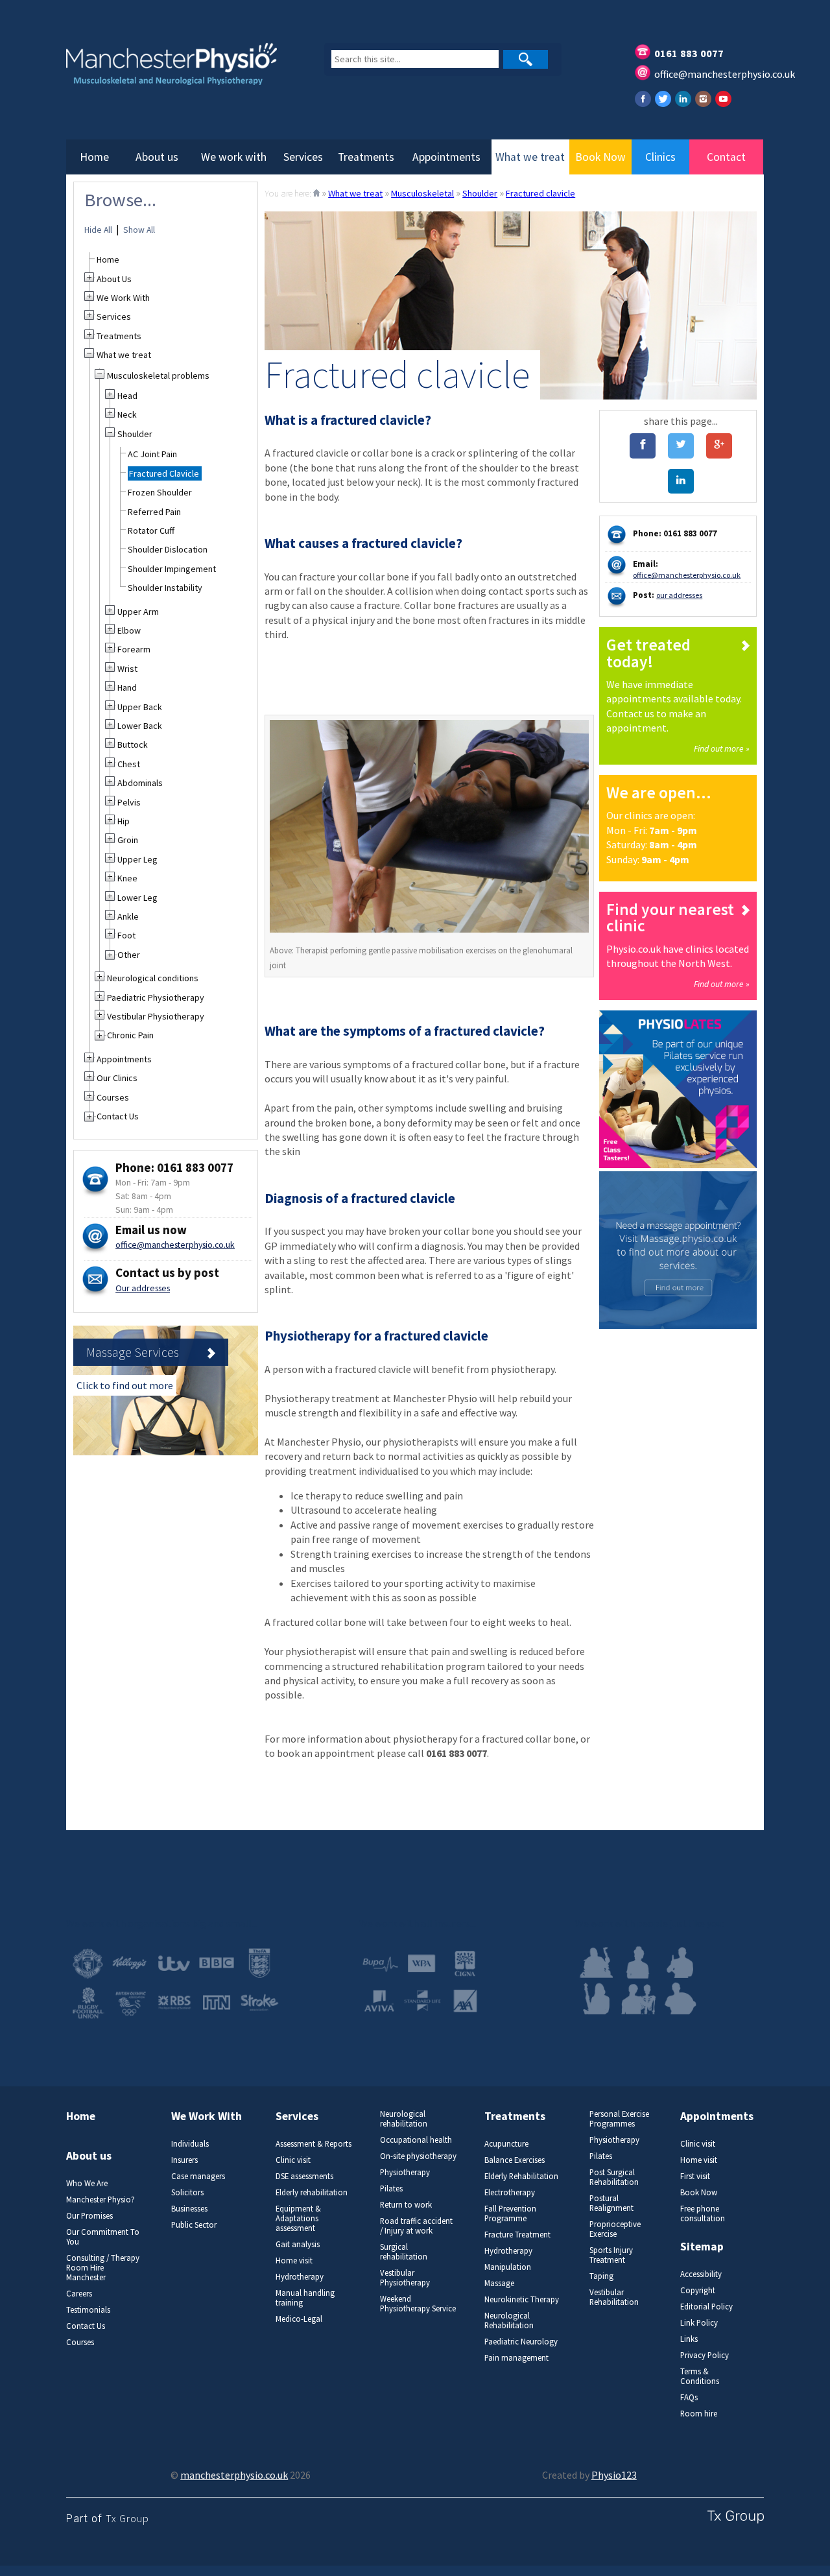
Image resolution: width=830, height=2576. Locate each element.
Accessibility (701, 2274)
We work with (234, 157)
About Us (114, 279)
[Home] (316, 193)
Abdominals (140, 783)
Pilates (391, 2188)
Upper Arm (138, 612)
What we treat (530, 157)
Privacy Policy (705, 2355)
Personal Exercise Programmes (619, 2119)
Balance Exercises (515, 2160)
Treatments (366, 157)
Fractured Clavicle (164, 473)
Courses (113, 1097)
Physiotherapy (405, 2172)
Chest (129, 764)
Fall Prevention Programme (510, 2213)
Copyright (698, 2290)
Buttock (133, 745)
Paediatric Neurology (521, 2342)
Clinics (660, 157)
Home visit (294, 2260)
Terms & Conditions (700, 2376)
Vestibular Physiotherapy (156, 1016)
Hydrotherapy (300, 2277)
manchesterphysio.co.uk (234, 2475)
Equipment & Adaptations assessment (298, 2218)
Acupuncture (506, 2144)
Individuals (190, 2144)
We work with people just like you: (650, 1923)
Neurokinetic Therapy (522, 2299)
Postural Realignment (611, 2203)
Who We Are (87, 2183)
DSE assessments (304, 2176)
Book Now (600, 157)
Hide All (98, 230)
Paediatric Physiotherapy (156, 997)
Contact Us (118, 1116)
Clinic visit (293, 2160)
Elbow (129, 630)
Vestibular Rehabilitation (614, 2297)
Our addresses (143, 1288)
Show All (139, 230)
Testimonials (88, 2310)
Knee (127, 878)
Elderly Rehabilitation (521, 2176)
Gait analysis (298, 2244)
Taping (601, 2276)
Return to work (406, 2205)
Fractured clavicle (540, 193)
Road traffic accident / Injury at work (416, 2226)
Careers (79, 2294)
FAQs (689, 2397)
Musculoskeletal (422, 193)
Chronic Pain (130, 1035)
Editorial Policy (706, 2307)
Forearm (134, 649)
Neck (127, 414)
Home (94, 157)
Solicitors (187, 2192)
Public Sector (194, 2225)
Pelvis (129, 802)
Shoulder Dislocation (168, 549)
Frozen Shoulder (160, 492)
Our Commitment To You (103, 2237)
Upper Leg (137, 859)
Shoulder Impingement (172, 569)
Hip (124, 821)
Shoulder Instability (165, 588)
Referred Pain (154, 512)
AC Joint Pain (152, 454)
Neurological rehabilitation (404, 2119)
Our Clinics (117, 1078)
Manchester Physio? (101, 2200)
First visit (695, 2176)
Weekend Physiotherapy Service (418, 2304)
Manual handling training (305, 2298)
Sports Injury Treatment (611, 2255)
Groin (128, 840)
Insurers (184, 2160)
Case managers (198, 2176)
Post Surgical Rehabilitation (614, 2177)
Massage (499, 2283)
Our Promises (89, 2216)
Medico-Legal (299, 2319)
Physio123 (614, 2475)
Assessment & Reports (314, 2144)
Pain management (516, 2358)
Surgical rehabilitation (404, 2252)
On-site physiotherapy (418, 2156)
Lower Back (140, 726)
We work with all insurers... (418, 1923)
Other (129, 955)
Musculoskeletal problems (158, 376)
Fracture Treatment (517, 2235)
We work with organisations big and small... (162, 1923)
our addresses (679, 595)
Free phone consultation (703, 2213)
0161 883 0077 (689, 53)
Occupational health (416, 2140)
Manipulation (508, 2267)
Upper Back (140, 707)
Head (127, 396)
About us (157, 157)
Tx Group (127, 2518)
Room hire (699, 2414)
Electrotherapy (510, 2192)
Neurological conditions (153, 978)
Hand (127, 687)
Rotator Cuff (151, 531)
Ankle (128, 916)
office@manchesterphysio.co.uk (725, 74)
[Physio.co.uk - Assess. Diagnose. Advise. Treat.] (181, 72)
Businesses (189, 2209)
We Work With (123, 298)
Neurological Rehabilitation (509, 2320)
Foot (126, 935)
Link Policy (699, 2323)
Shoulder (480, 193)
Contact (726, 157)
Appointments (446, 157)
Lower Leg (137, 898)
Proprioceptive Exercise (615, 2229)
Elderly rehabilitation (312, 2192)
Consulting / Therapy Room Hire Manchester (103, 2268)
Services (303, 157)
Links (689, 2339)
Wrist (127, 669)
